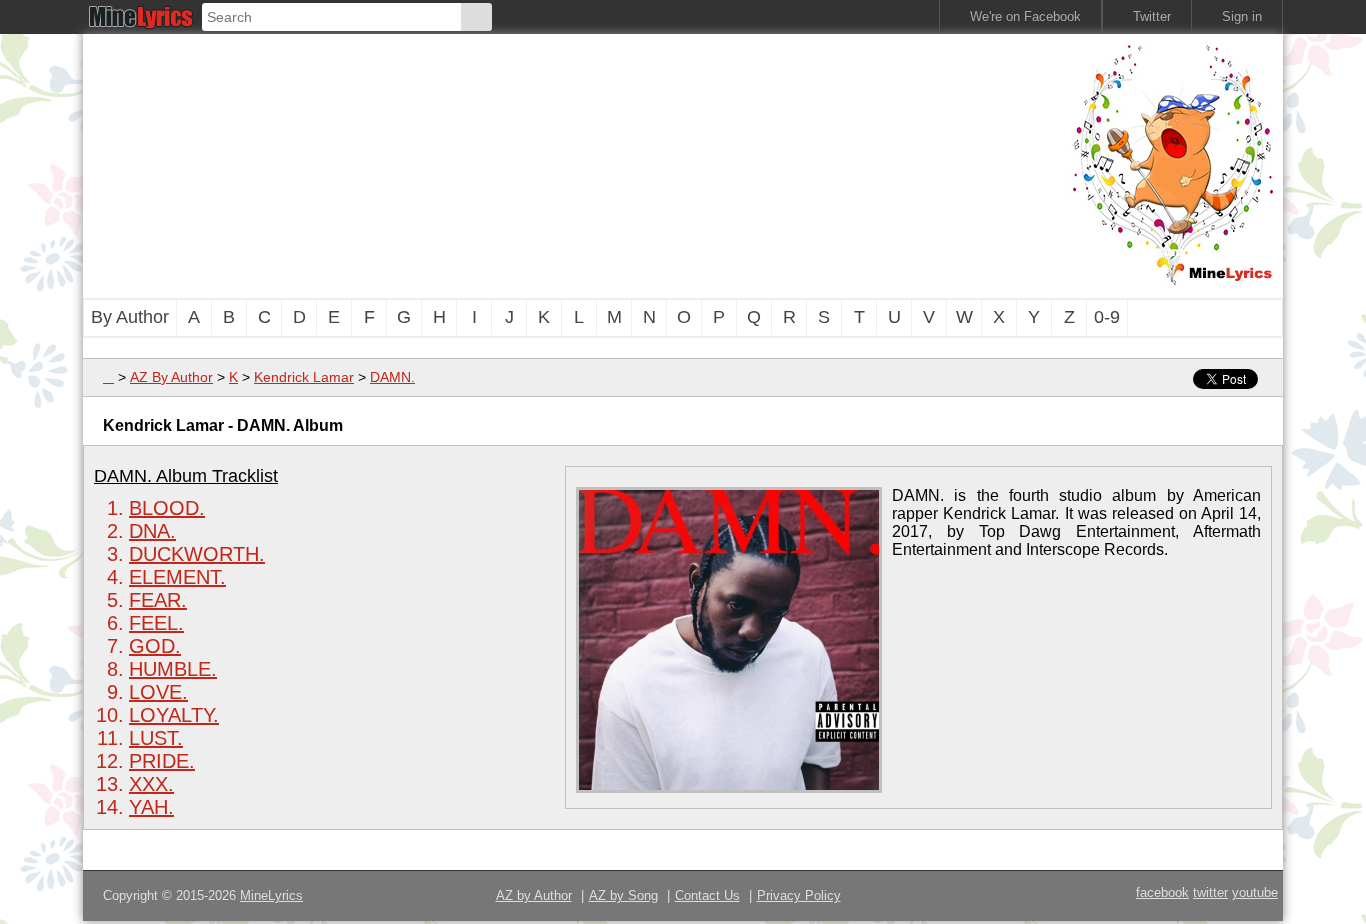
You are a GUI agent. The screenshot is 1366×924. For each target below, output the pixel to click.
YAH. (151, 807)
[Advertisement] (573, 164)
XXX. (151, 784)
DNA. (152, 531)
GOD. (155, 646)
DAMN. (392, 377)
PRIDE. (162, 761)
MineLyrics (271, 895)
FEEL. (156, 623)
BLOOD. (167, 508)
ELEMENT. (177, 577)
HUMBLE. (173, 669)
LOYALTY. (174, 715)
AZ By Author (171, 377)
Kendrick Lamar (304, 377)
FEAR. (158, 600)
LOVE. (158, 692)
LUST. (156, 738)
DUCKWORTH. (197, 554)
